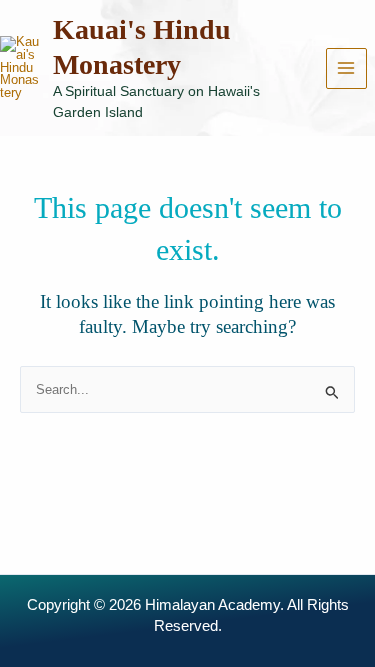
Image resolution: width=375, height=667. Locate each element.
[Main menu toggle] (346, 68)
